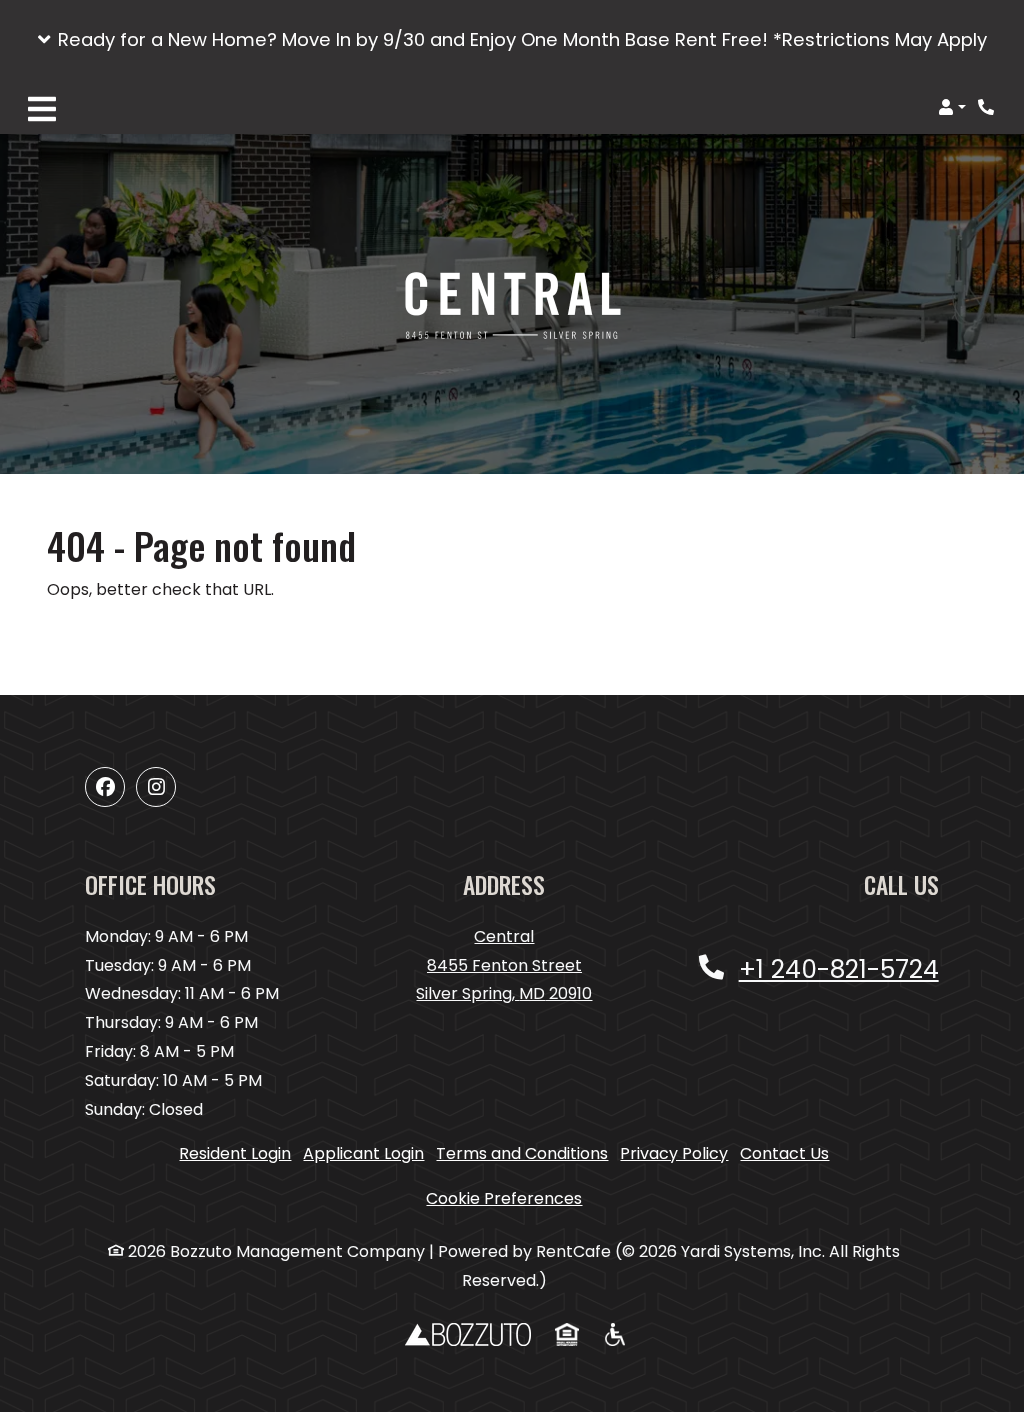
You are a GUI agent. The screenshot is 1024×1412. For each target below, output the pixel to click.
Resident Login (235, 1153)
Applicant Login (363, 1153)
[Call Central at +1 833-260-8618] (988, 107)
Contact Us (784, 1153)
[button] (512, 40)
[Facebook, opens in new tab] (105, 787)
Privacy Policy (674, 1153)
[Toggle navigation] (42, 107)
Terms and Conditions (522, 1153)
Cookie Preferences (504, 1198)
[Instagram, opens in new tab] (156, 787)
